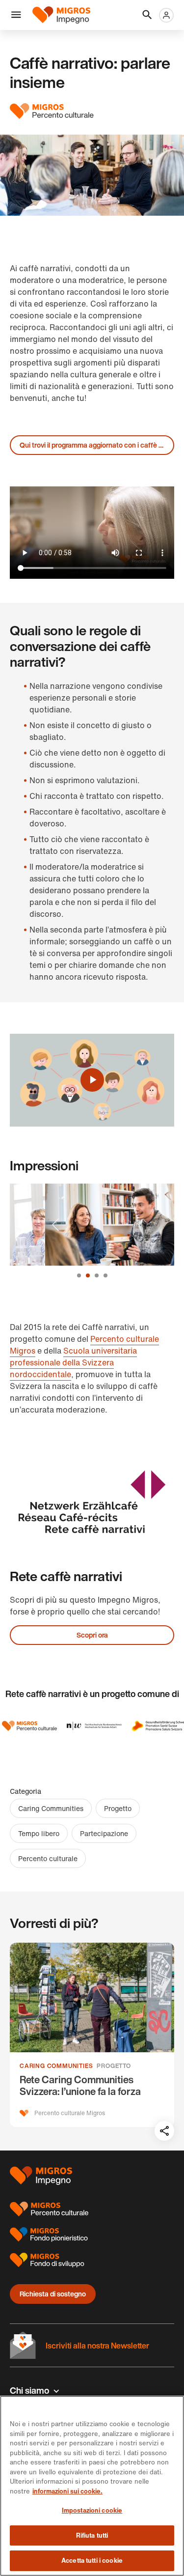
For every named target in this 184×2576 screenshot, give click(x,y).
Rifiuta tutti (92, 2535)
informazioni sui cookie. (67, 2491)
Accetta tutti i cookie (92, 2561)
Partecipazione (104, 1833)
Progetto (118, 1808)
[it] (65, 15)
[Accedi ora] (166, 15)
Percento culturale (48, 1858)
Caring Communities (51, 1808)
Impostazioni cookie (92, 2510)
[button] (16, 15)
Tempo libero (39, 1833)
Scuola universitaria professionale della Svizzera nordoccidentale (73, 1362)
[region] (92, 2486)
